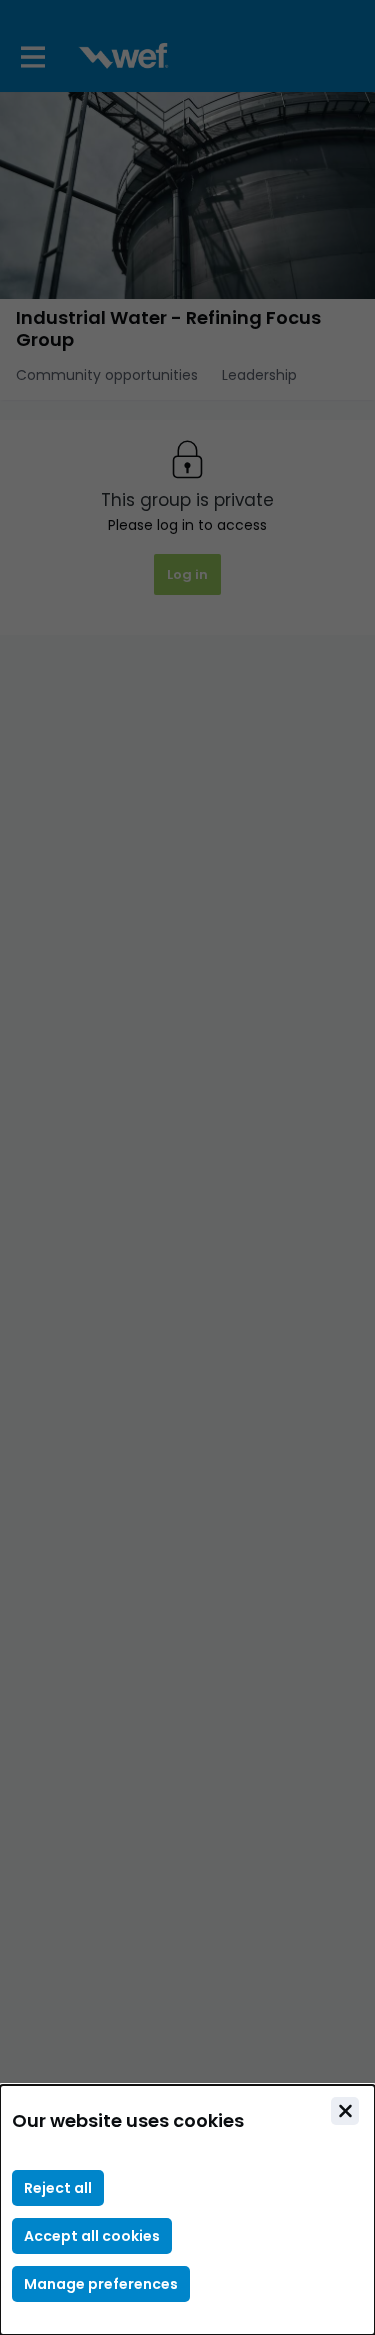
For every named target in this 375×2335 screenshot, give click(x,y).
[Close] (345, 2111)
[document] (187, 2210)
